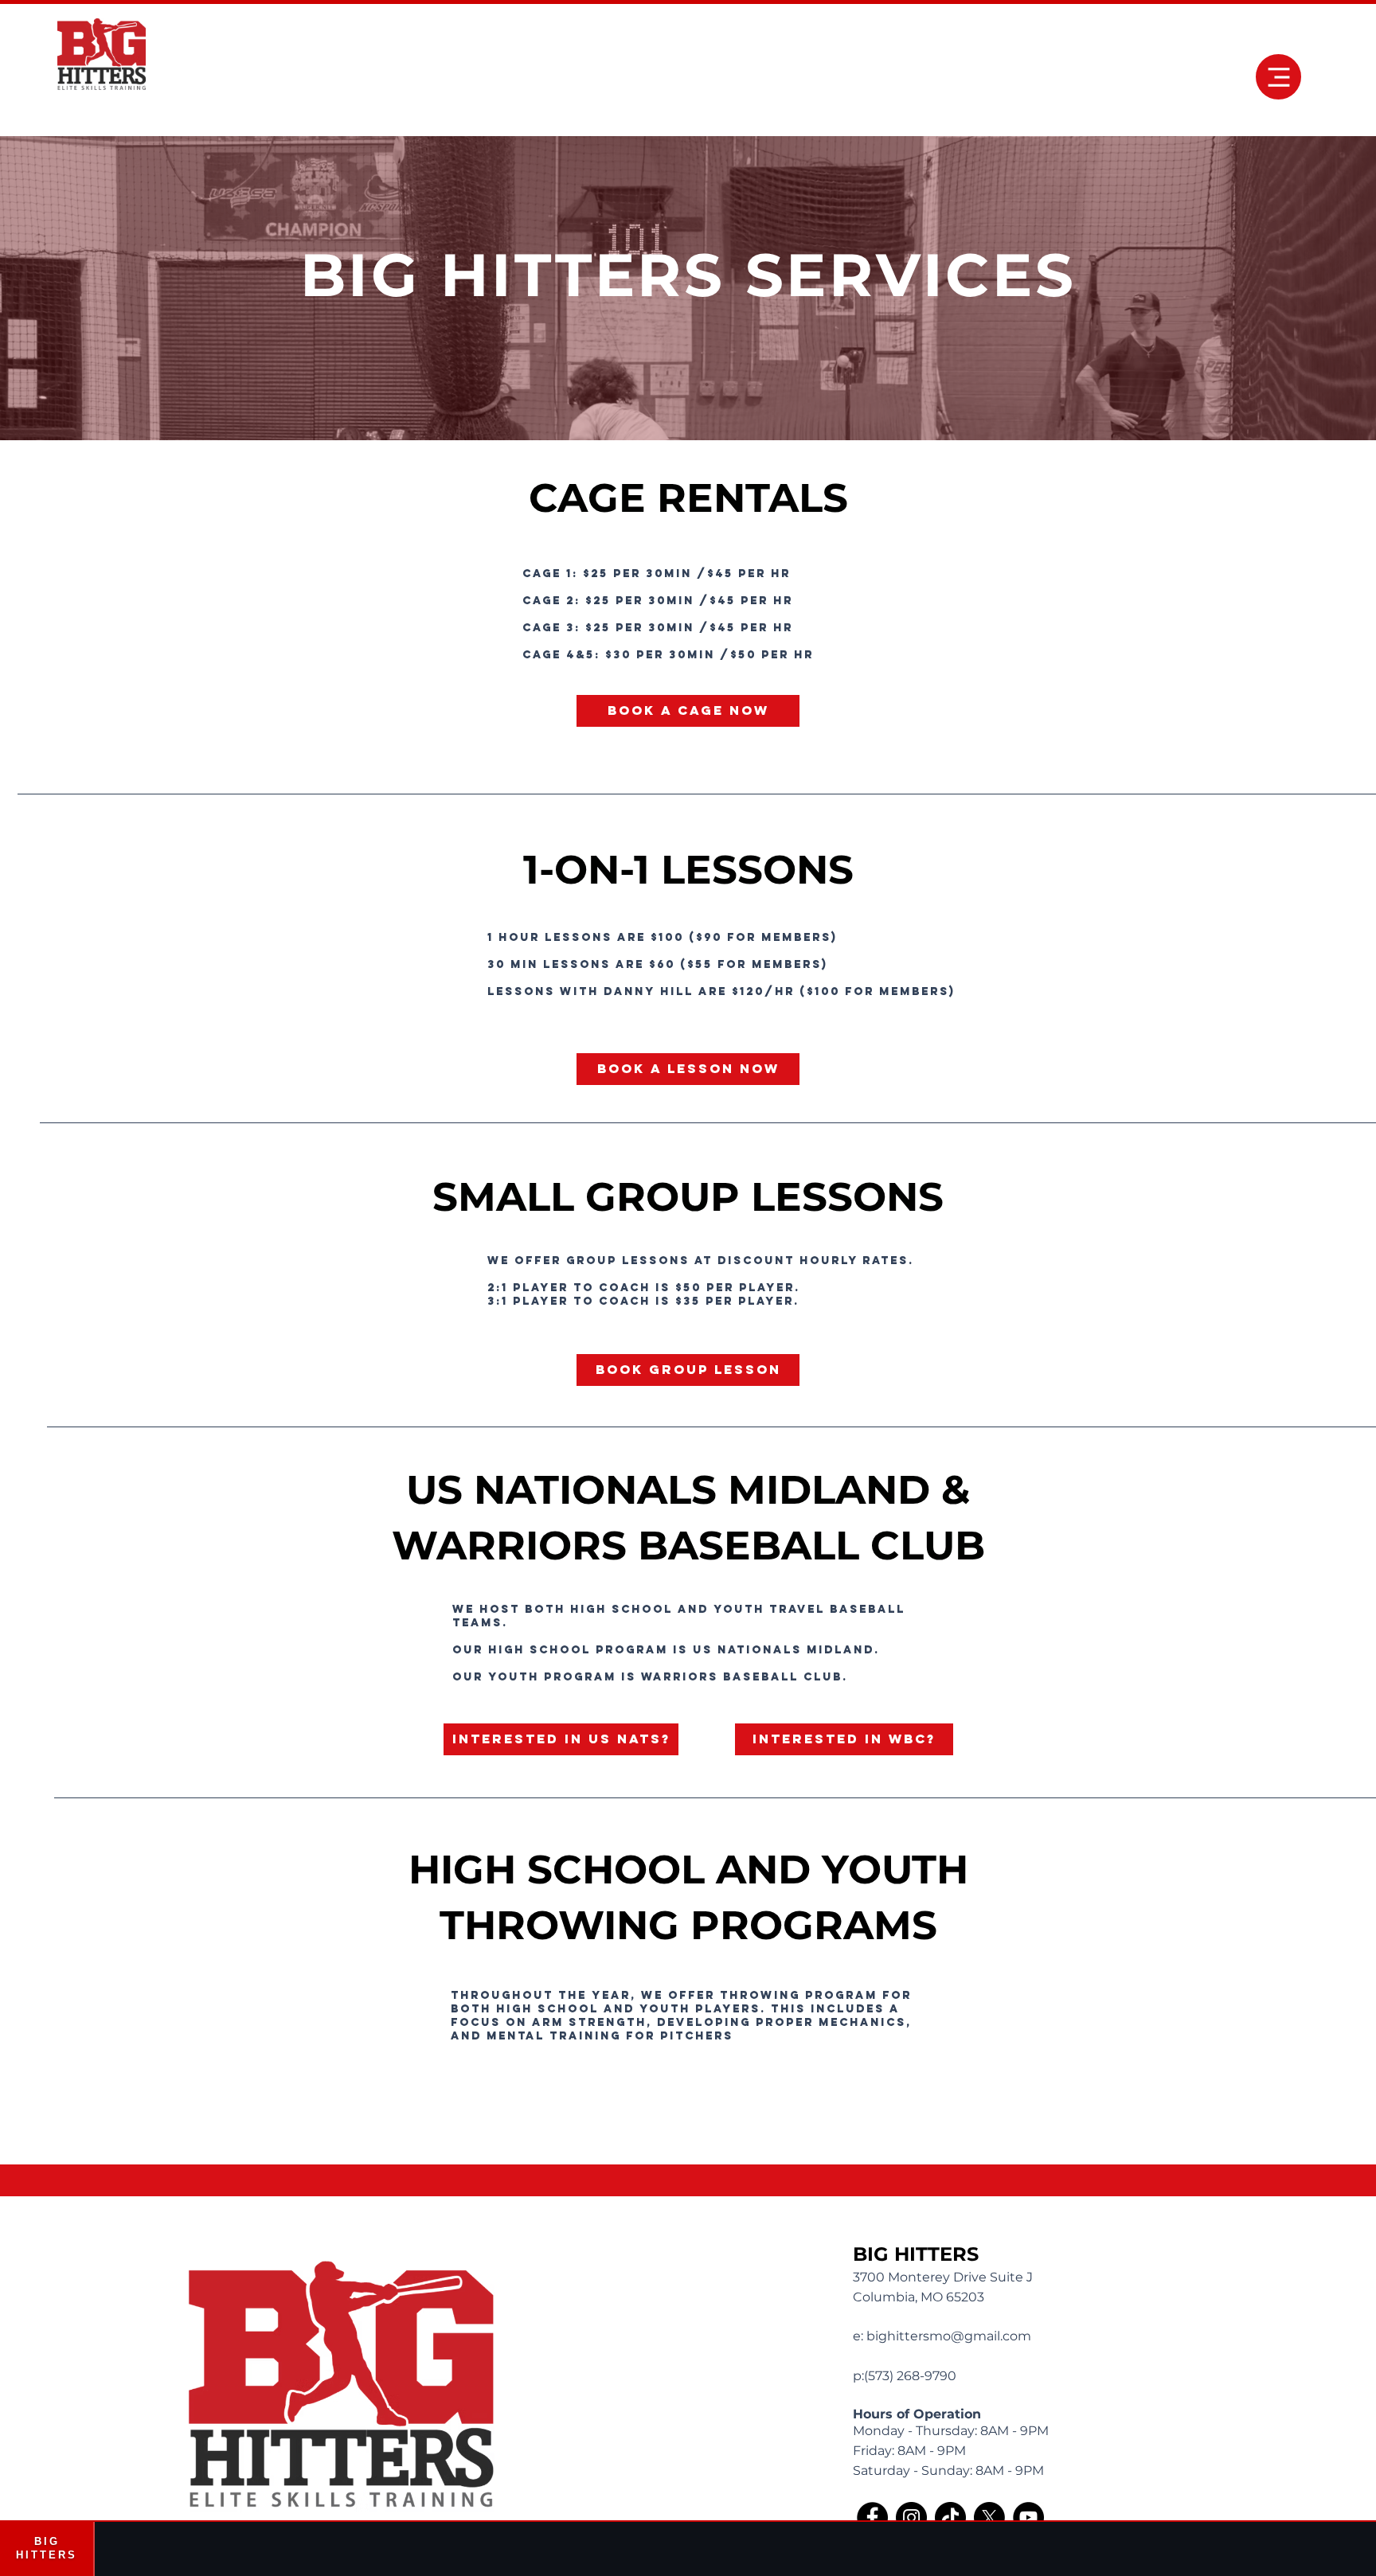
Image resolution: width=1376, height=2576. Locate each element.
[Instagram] (911, 2517)
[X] (989, 2517)
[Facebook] (872, 2517)
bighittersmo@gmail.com (949, 2336)
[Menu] (1278, 77)
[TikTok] (950, 2517)
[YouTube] (1028, 2517)
